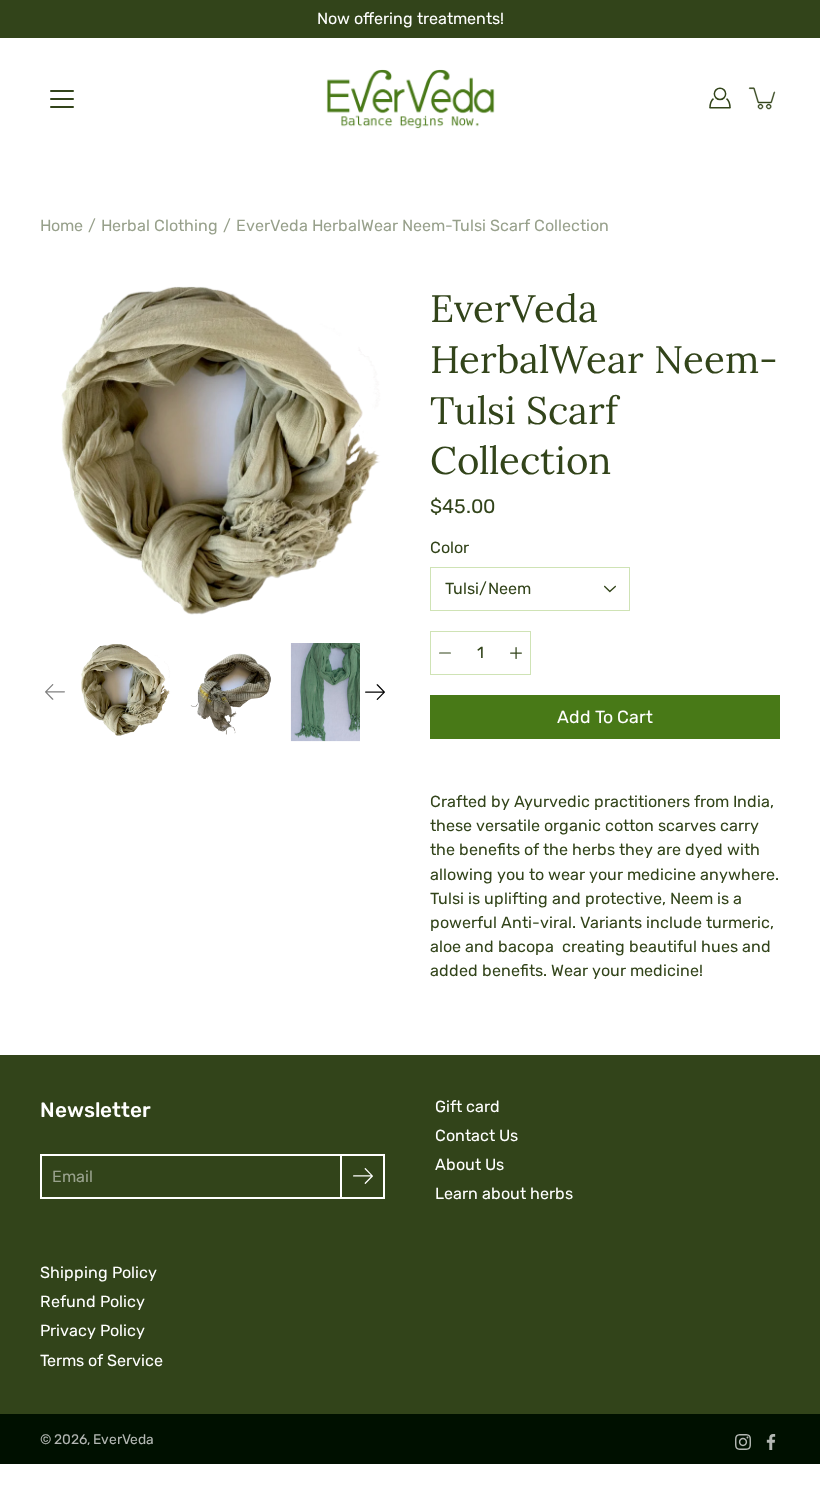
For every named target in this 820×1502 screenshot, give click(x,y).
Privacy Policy (92, 1330)
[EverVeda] (410, 98)
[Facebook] (771, 1442)
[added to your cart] (764, 98)
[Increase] (516, 653)
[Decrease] (445, 653)
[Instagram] (743, 1442)
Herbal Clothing (159, 225)
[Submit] (362, 1176)
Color (449, 547)
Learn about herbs (504, 1193)
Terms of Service (101, 1360)
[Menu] (62, 99)
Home (61, 225)
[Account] (720, 98)
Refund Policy (92, 1301)
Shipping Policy (98, 1272)
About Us (469, 1164)
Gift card (467, 1106)
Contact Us (476, 1135)
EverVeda (123, 1439)
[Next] (375, 692)
